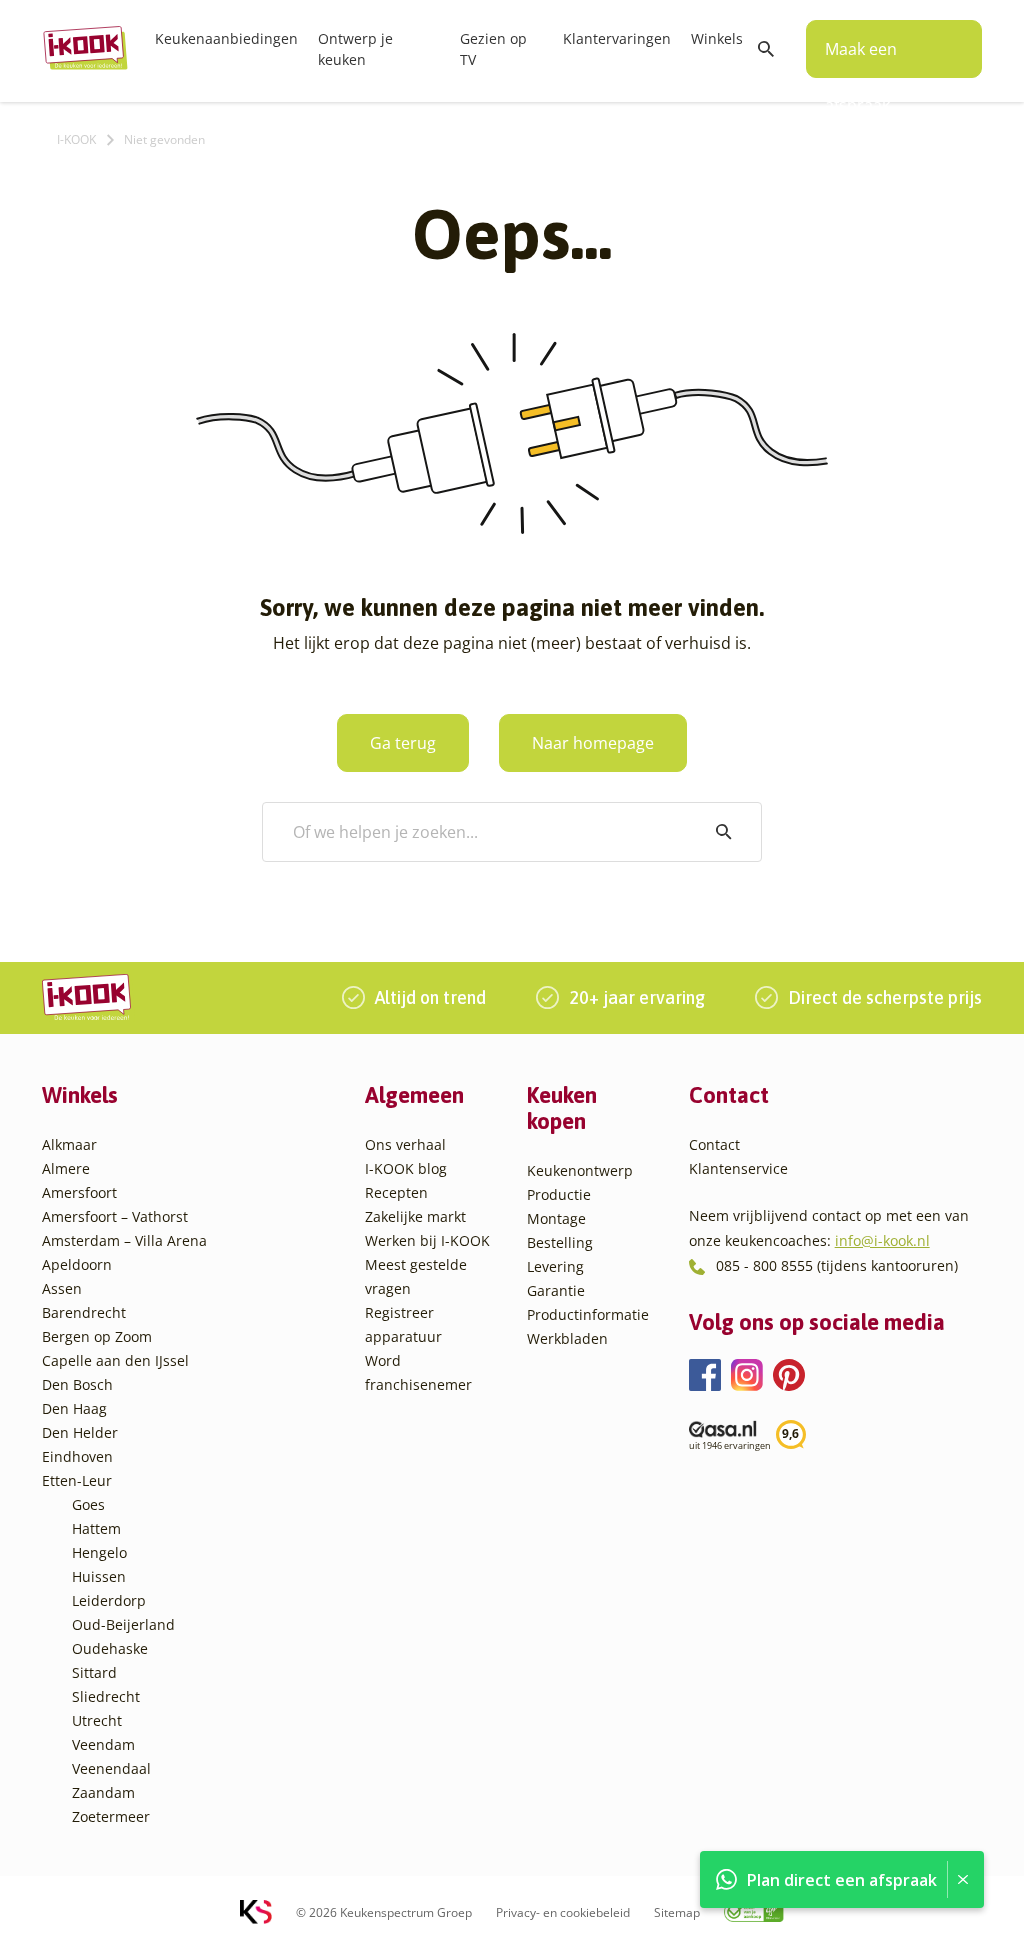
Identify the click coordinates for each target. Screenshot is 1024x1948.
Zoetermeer (111, 1816)
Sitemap (677, 1912)
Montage (556, 1218)
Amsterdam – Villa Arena (124, 1240)
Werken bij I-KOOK (427, 1240)
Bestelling (560, 1242)
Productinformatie (588, 1314)
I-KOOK (76, 139)
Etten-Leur (77, 1480)
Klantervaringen (617, 38)
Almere (66, 1168)
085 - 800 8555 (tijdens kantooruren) (837, 1265)
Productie (559, 1194)
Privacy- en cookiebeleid (563, 1912)
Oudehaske (110, 1648)
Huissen (99, 1576)
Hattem (96, 1528)
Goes (88, 1504)
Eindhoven (77, 1456)
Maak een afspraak (861, 58)
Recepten (396, 1192)
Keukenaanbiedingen (226, 38)
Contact (714, 1144)
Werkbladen (567, 1338)
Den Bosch (77, 1384)
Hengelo (99, 1552)
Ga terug (403, 743)
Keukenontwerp (580, 1170)
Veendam (103, 1744)
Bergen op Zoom (97, 1336)
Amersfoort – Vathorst (115, 1216)
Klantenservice (738, 1168)
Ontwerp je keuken (355, 49)
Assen (62, 1288)
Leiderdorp (109, 1600)
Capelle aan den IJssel (115, 1360)
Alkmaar (69, 1144)
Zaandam (103, 1792)
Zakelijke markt (415, 1216)
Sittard (94, 1672)
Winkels (717, 38)
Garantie (556, 1290)
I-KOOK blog (406, 1168)
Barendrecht (84, 1312)
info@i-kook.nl (882, 1240)
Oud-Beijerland (123, 1624)
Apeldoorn (77, 1264)
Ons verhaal (405, 1144)
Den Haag (74, 1408)
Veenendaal (111, 1768)
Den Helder (80, 1432)
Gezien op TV (493, 49)
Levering (555, 1266)
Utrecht (97, 1720)
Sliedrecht (106, 1696)
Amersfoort (79, 1192)
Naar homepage (593, 743)
